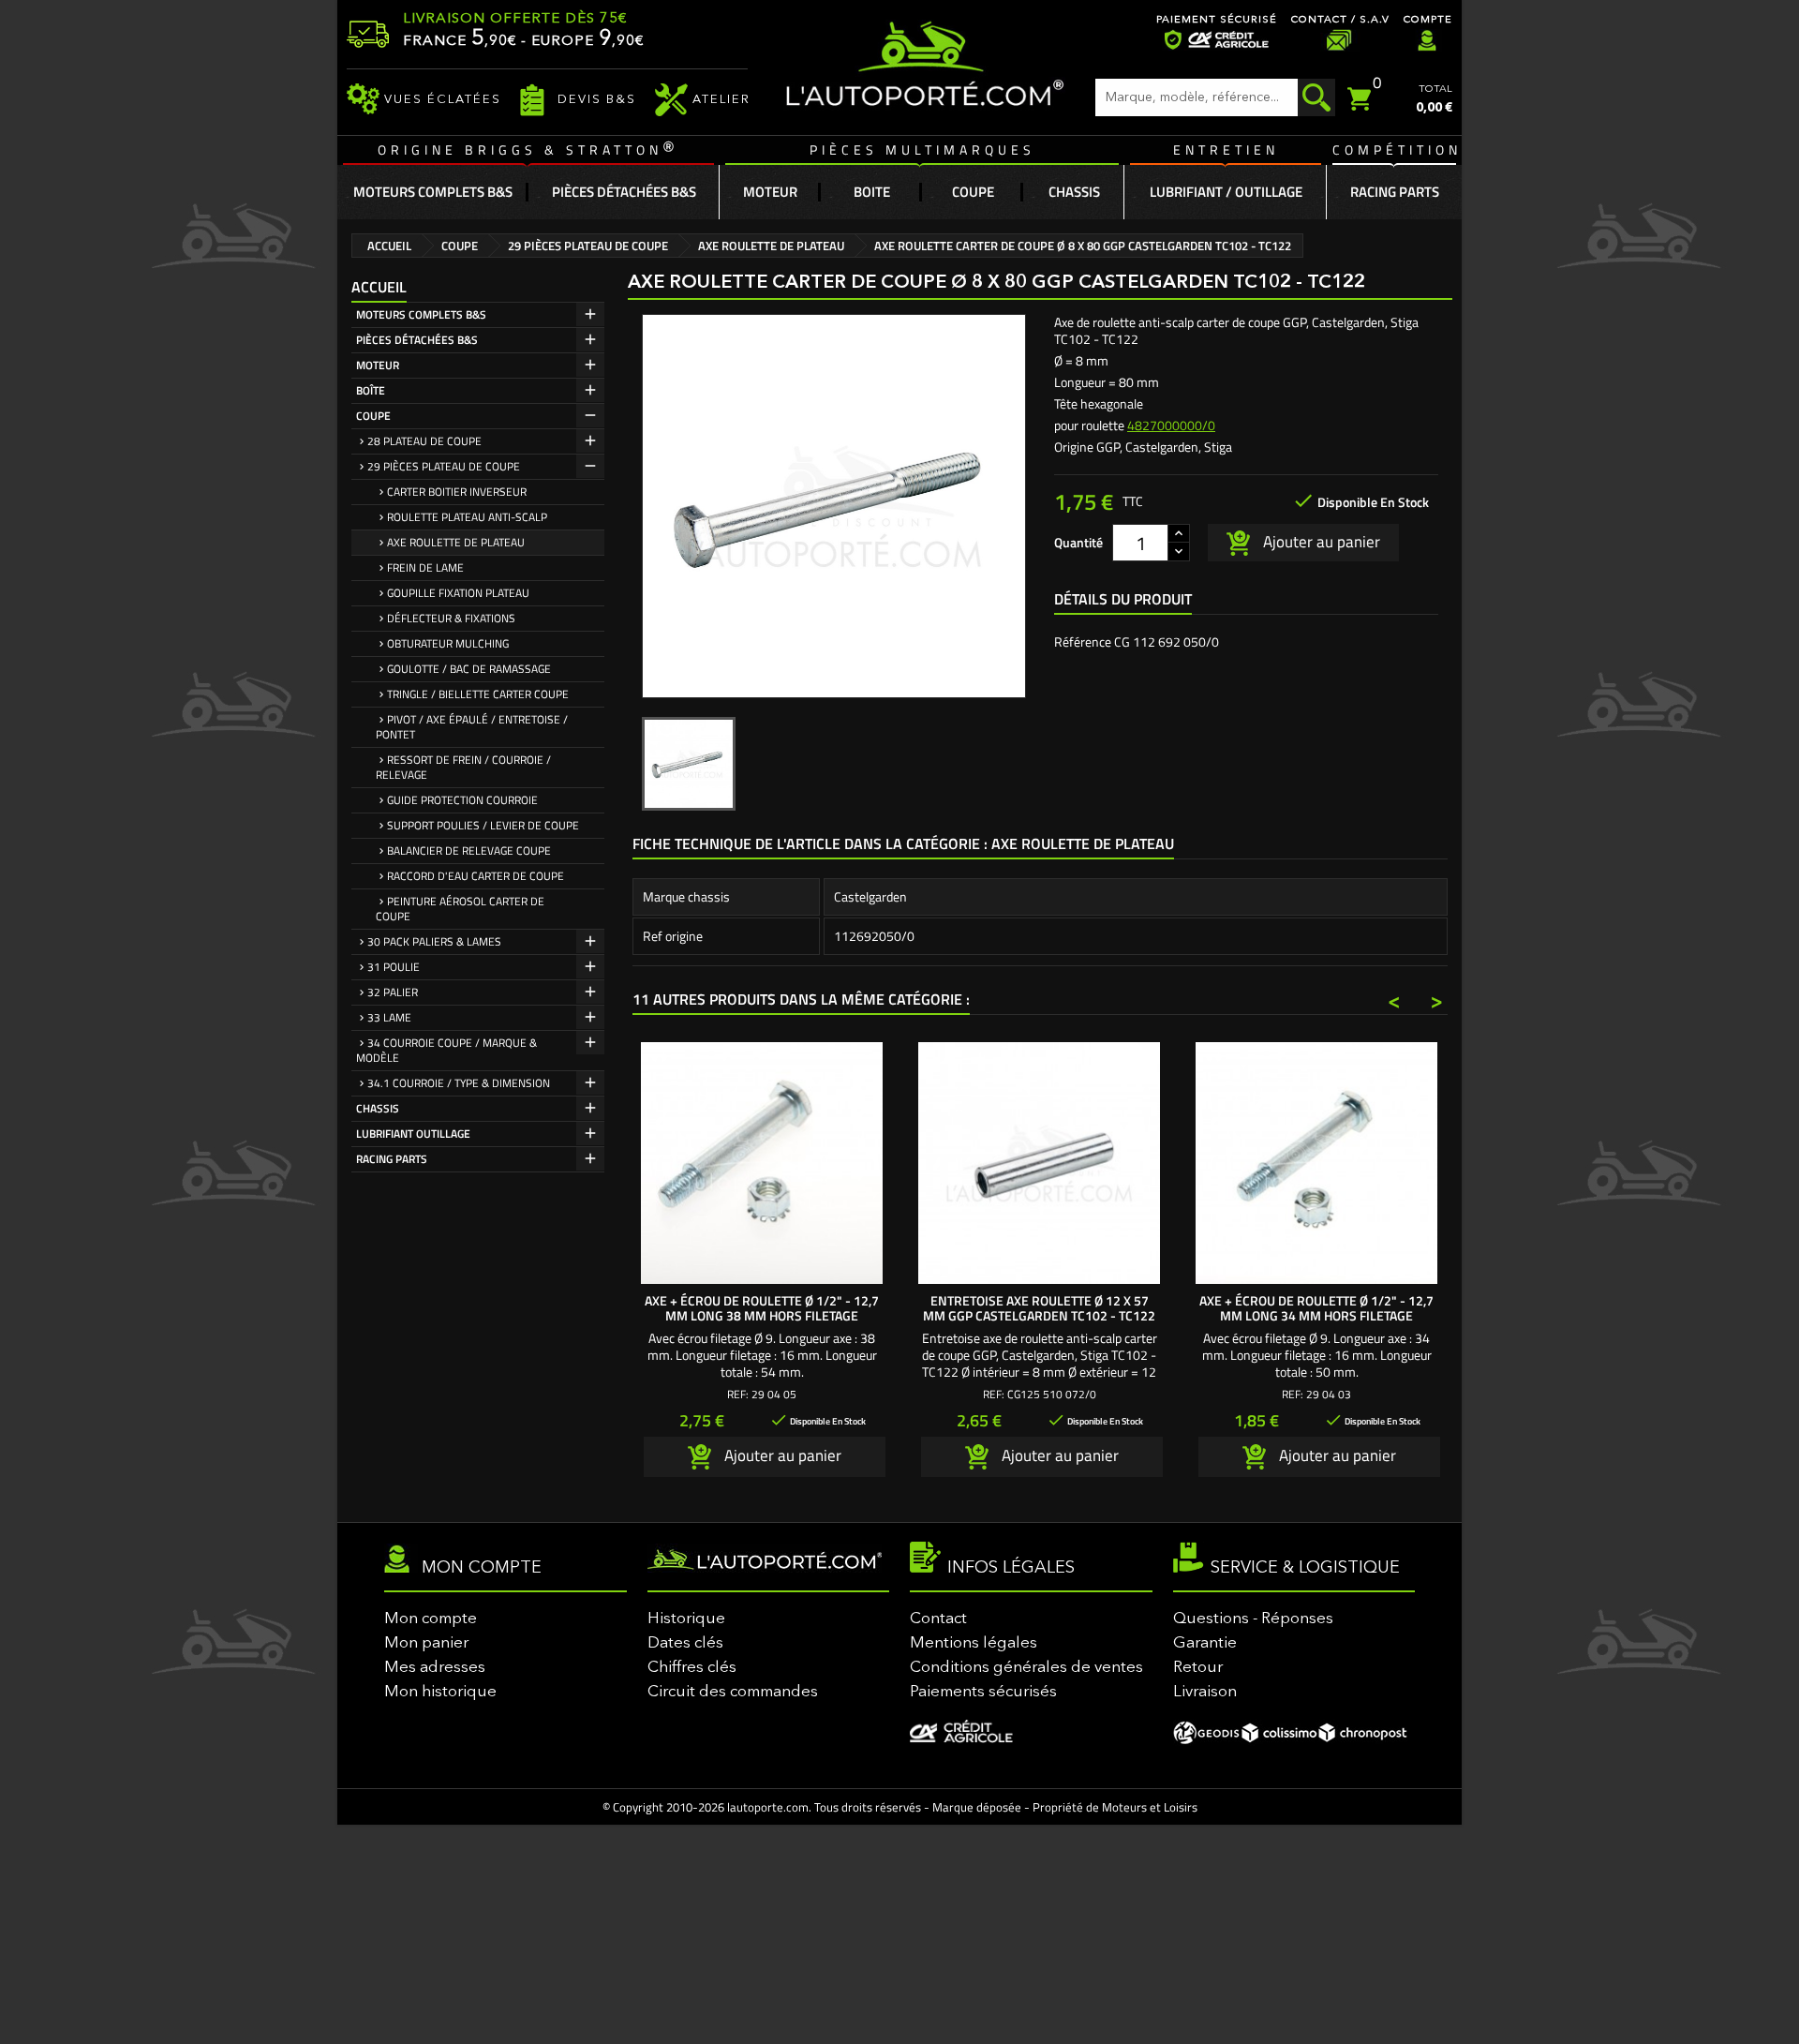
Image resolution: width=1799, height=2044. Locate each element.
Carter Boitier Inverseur (457, 492)
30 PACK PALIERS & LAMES (434, 941)
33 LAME (389, 1017)
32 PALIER (393, 992)
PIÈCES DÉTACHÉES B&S (417, 340)
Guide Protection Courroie (462, 800)
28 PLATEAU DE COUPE (424, 441)
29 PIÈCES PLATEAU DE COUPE (444, 466)
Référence (1083, 642)
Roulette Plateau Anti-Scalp (467, 517)
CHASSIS (378, 1108)
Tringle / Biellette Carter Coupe (478, 694)
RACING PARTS (392, 1159)
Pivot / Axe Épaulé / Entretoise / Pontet (472, 727)
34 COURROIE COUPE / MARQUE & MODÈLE (446, 1050)
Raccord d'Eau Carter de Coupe (476, 876)
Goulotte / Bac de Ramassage (469, 669)
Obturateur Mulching (448, 643)
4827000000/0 (1171, 425)
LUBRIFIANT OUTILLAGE (413, 1134)
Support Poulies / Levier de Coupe (483, 825)
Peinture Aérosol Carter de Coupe (460, 909)
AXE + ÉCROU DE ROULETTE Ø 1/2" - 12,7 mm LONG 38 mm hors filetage (762, 1308)
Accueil (379, 287)
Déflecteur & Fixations (451, 618)
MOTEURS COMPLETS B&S (421, 314)
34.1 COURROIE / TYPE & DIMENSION (459, 1083)
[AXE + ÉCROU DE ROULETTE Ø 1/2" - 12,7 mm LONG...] (762, 1163)
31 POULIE (394, 967)
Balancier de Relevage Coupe (469, 850)
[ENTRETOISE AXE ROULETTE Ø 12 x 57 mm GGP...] (1039, 1163)
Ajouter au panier (1320, 541)
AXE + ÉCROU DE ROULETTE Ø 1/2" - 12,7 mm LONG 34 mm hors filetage (1316, 1308)
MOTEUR (378, 365)
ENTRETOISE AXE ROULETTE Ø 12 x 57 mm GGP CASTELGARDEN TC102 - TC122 (1039, 1308)
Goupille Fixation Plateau (458, 593)
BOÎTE (371, 390)
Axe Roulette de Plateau (456, 542)
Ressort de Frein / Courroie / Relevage (463, 767)
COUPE (373, 416)
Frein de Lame (425, 567)
